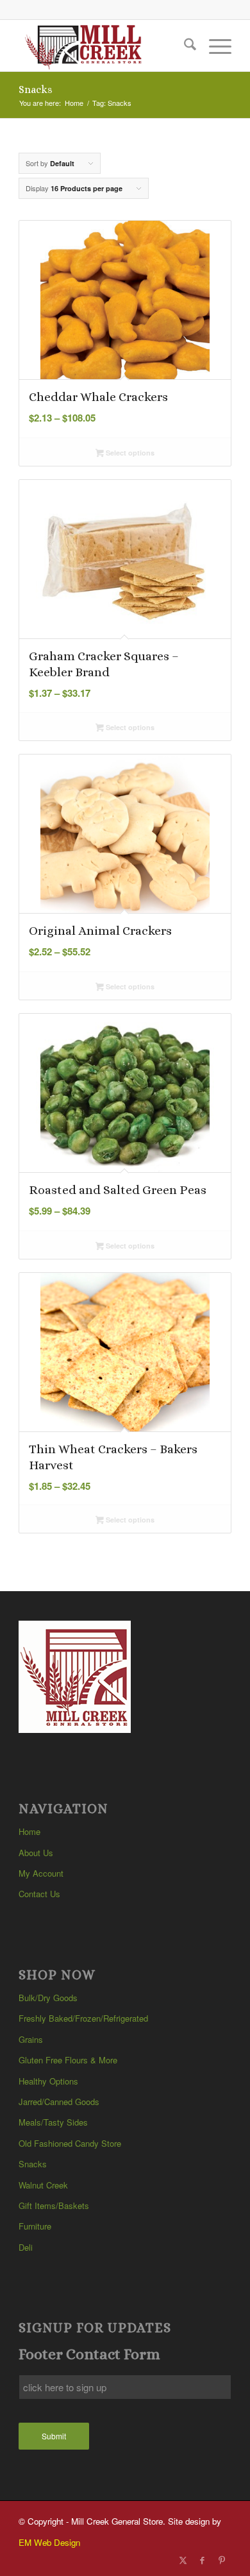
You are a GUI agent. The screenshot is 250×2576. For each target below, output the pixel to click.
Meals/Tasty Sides (53, 2122)
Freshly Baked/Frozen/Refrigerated (83, 2018)
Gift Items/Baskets (54, 2205)
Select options (129, 453)
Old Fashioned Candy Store (70, 2143)
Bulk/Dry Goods (48, 1998)
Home (29, 1831)
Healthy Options (48, 2081)
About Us (36, 1853)
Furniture (35, 2226)
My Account (41, 1873)
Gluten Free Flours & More (68, 2060)
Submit (54, 2436)
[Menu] (214, 46)
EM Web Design (49, 2542)
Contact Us (39, 1894)
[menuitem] (184, 46)
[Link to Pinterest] (222, 2560)
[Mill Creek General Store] (104, 46)
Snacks (33, 2164)
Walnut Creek (43, 2185)
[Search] (184, 46)
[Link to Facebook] (203, 2560)
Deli (26, 2247)
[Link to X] (183, 2560)
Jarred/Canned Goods (59, 2102)
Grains (31, 2039)
